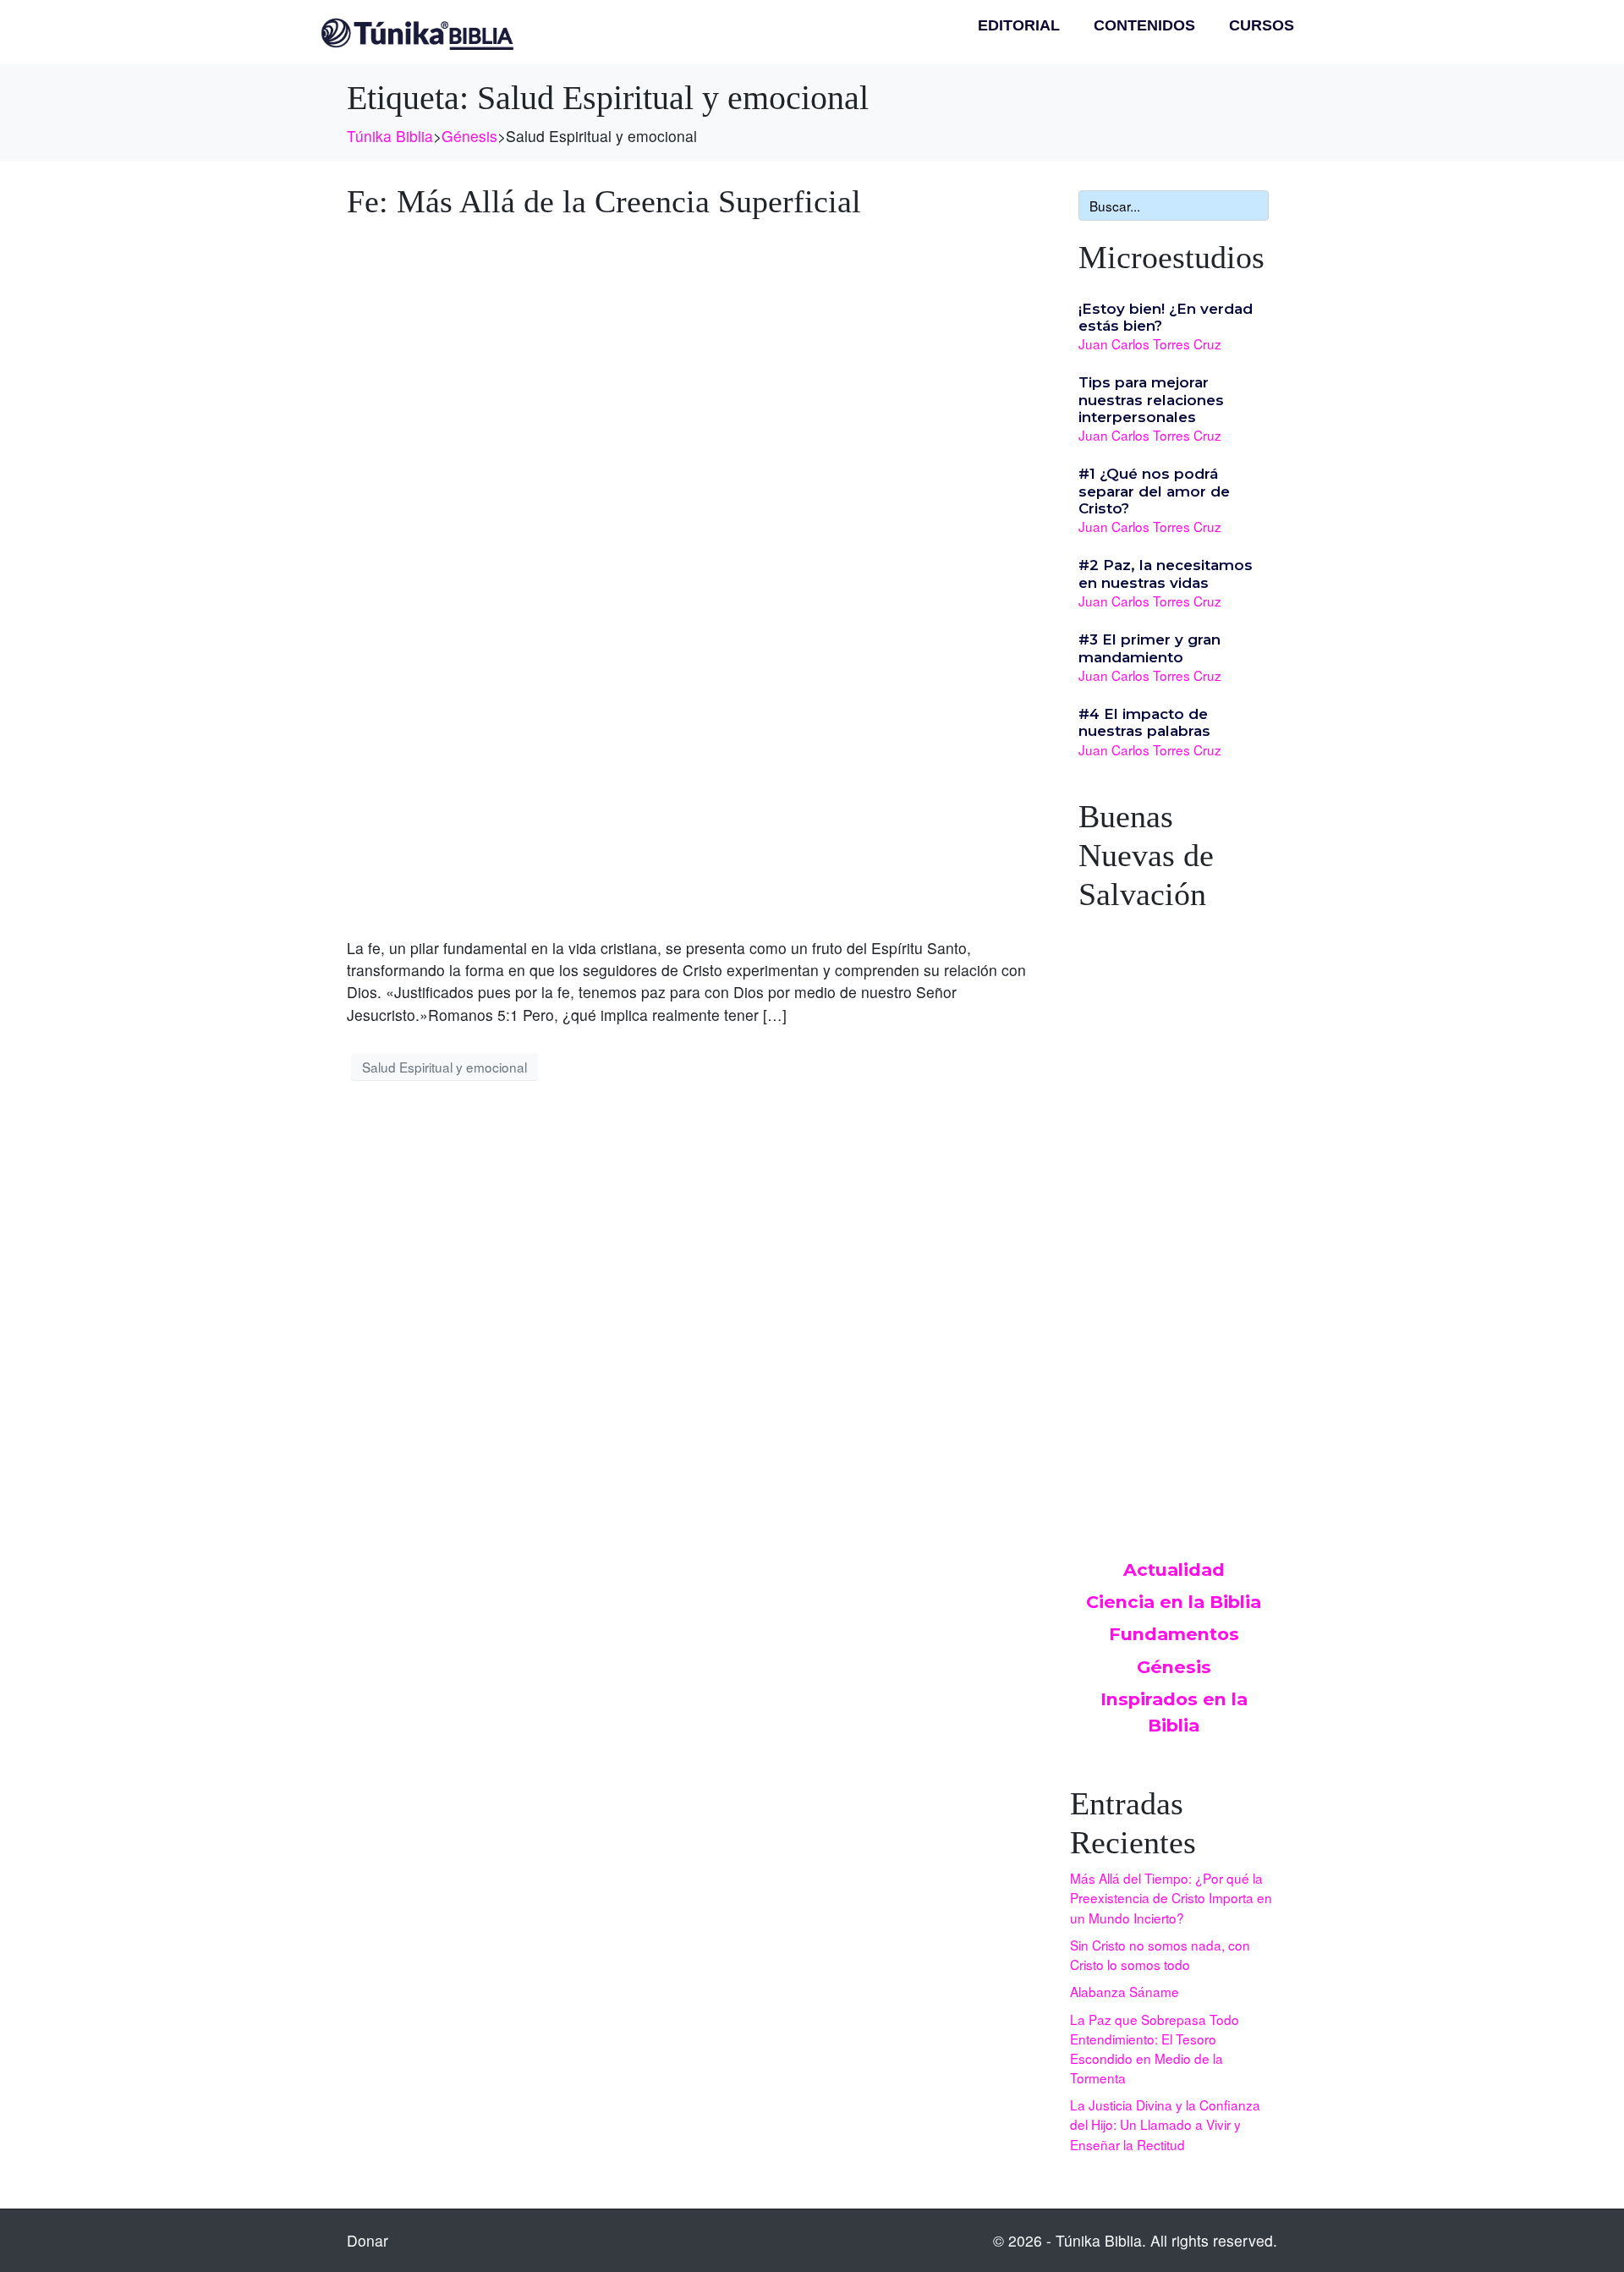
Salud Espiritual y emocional (444, 1067)
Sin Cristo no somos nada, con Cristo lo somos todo (1160, 1954)
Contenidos (1144, 25)
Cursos (1262, 25)
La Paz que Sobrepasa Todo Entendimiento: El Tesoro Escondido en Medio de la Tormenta (1155, 2048)
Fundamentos (1174, 1634)
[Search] (1253, 206)
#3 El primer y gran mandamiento (1149, 648)
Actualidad (1174, 1570)
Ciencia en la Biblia (1174, 1602)
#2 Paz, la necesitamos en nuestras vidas (1166, 573)
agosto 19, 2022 (1127, 1100)
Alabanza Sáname (1125, 1991)
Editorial (1019, 25)
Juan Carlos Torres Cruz (1150, 343)
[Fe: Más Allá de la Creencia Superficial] (691, 576)
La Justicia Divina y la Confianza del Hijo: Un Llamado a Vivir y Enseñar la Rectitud (1165, 2124)
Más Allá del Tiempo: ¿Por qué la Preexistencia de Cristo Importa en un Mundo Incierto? (1171, 1897)
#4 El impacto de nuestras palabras (1144, 722)
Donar (368, 2240)
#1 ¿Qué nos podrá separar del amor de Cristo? (1154, 491)
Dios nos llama (1134, 1083)
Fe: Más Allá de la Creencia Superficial (604, 201)
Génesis (1174, 1667)
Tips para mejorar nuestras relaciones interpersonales (1151, 400)
